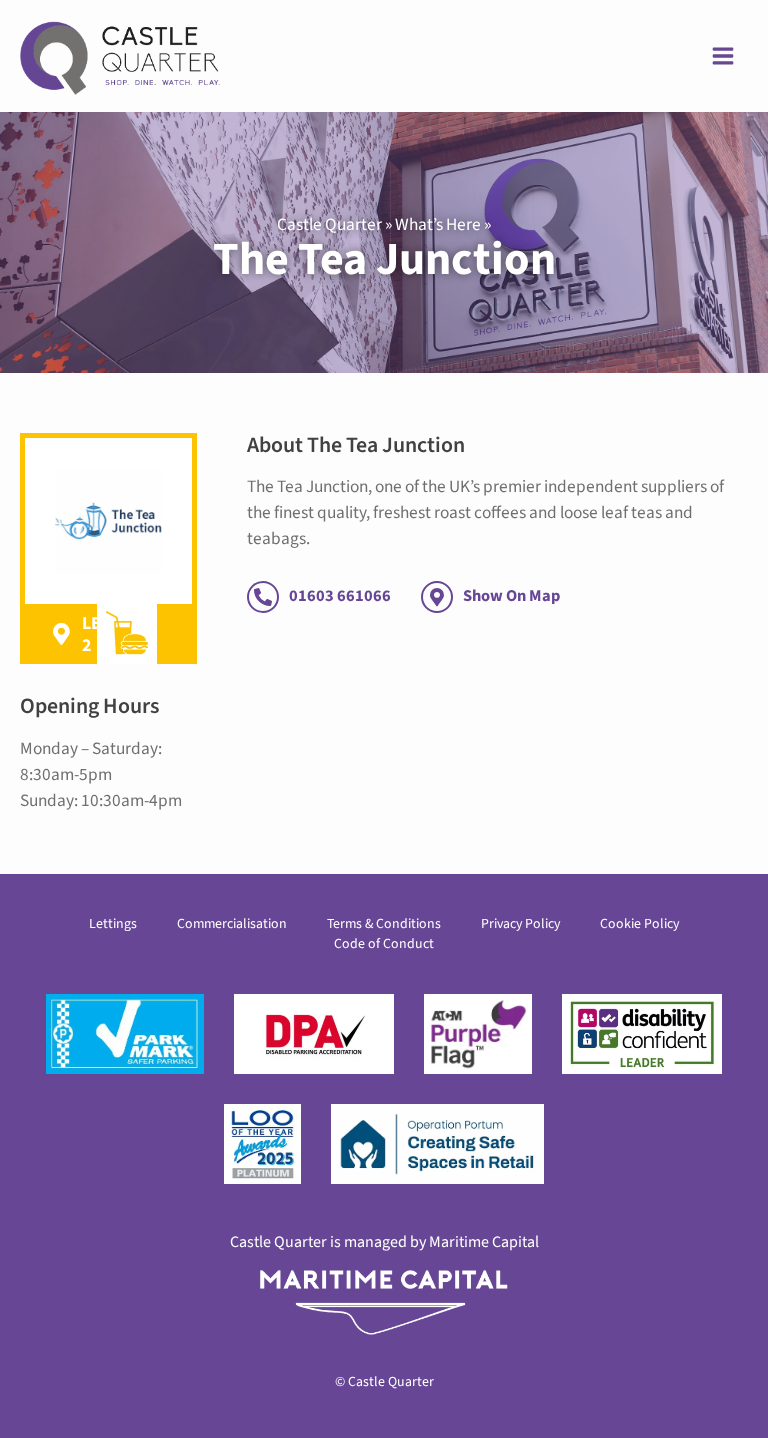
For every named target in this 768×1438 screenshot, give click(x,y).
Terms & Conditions (384, 924)
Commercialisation (232, 924)
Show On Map (511, 596)
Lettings (113, 924)
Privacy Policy (520, 924)
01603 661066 (340, 596)
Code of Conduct (384, 944)
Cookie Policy (639, 924)
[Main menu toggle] (723, 56)
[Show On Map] (437, 597)
